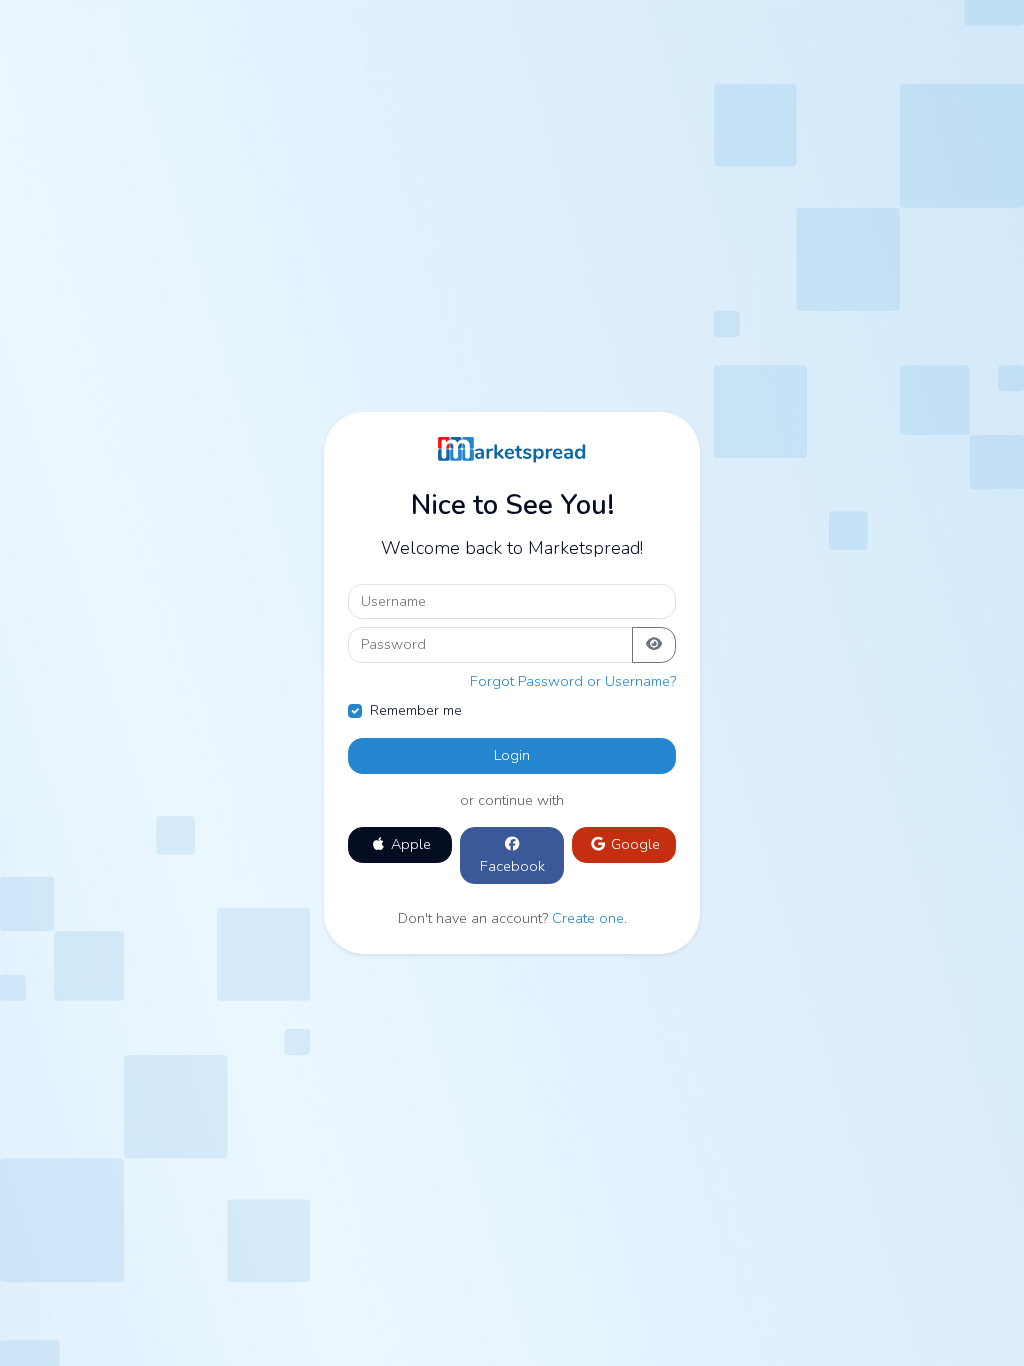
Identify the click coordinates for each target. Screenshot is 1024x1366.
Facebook (512, 866)
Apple (409, 844)
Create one (588, 918)
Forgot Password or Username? (573, 681)
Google (633, 844)
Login (512, 755)
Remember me (416, 710)
